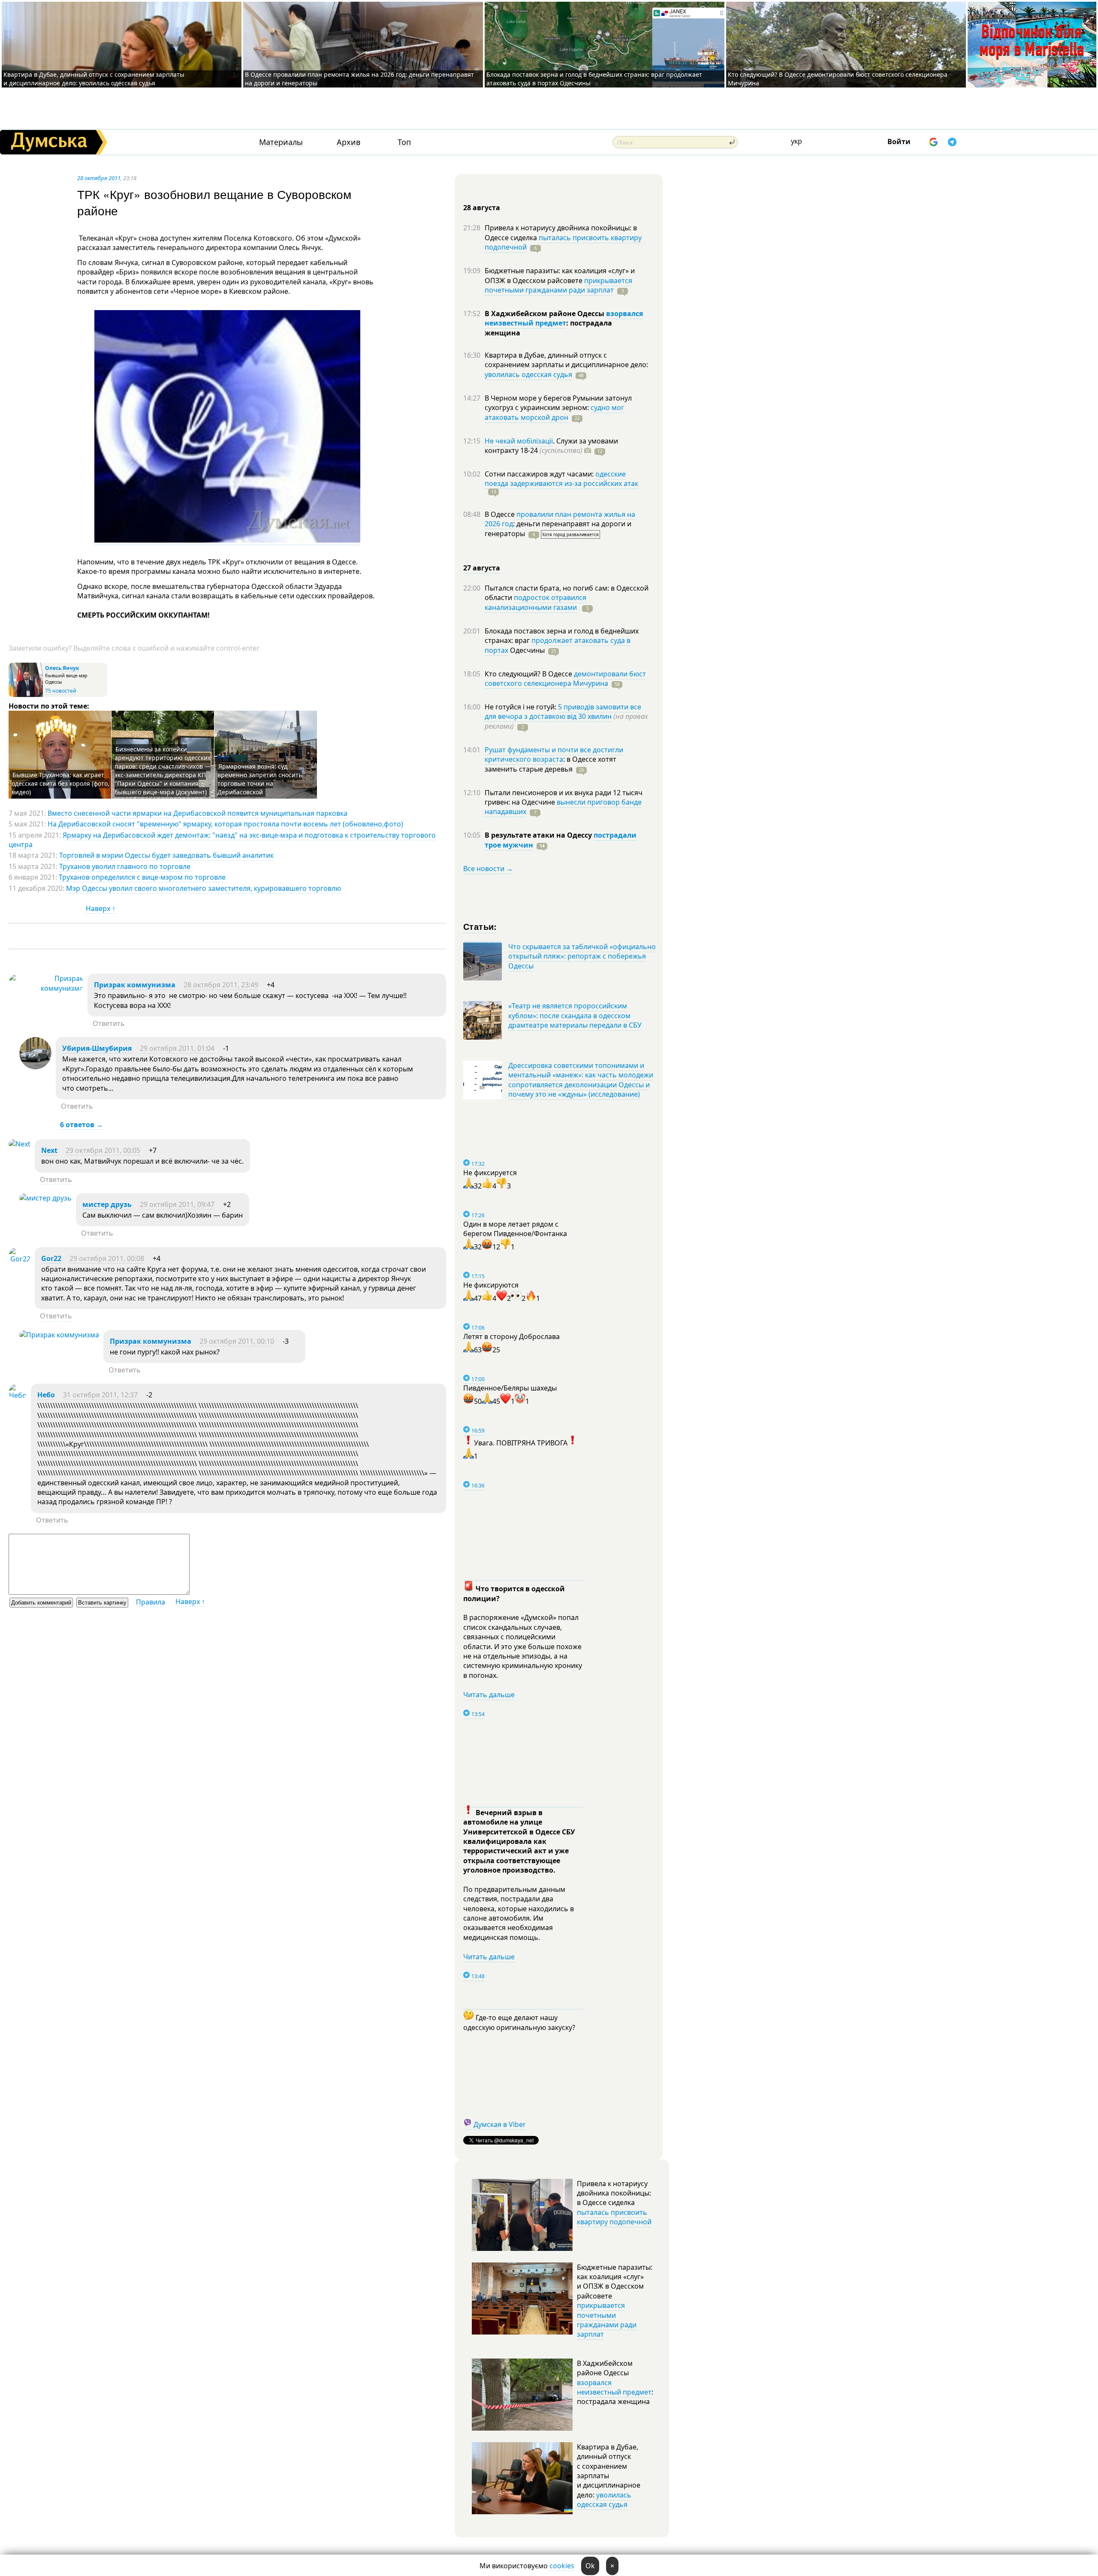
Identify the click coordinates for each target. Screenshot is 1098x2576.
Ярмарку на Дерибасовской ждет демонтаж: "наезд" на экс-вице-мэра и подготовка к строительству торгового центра (222, 840)
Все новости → (488, 869)
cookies (562, 2566)
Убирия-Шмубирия (97, 1048)
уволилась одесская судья (528, 374)
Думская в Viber (500, 2124)
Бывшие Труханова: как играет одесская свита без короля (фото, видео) (60, 783)
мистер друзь (107, 1204)
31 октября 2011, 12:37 (100, 1395)
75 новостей (61, 691)
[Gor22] (20, 1259)
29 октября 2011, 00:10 (237, 1341)
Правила (151, 1602)
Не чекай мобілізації (519, 441)
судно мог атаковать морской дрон (554, 412)
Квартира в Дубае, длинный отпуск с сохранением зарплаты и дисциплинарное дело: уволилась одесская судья (94, 79)
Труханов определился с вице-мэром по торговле (142, 877)
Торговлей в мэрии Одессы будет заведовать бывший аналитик (166, 855)
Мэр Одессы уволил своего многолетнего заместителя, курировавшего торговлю (204, 888)
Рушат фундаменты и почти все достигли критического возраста (554, 754)
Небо (46, 1395)
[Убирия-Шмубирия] (35, 1067)
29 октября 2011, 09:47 (177, 1204)
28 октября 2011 (99, 178)
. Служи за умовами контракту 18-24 (551, 446)
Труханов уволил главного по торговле (125, 866)
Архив (348, 142)
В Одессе (501, 514)
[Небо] (18, 1395)
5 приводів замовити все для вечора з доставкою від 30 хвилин (563, 712)
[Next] (20, 1144)
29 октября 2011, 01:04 (177, 1048)
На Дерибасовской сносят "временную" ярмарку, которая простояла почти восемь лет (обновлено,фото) (225, 824)
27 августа (482, 568)
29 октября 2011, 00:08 (107, 1258)
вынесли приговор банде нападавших (563, 807)
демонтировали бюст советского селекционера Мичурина (565, 679)
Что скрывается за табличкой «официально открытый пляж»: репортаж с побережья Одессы (582, 956)
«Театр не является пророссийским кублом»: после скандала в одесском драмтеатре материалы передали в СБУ (575, 1015)
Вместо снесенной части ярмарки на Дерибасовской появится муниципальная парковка (198, 813)
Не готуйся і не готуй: (521, 707)
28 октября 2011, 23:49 (221, 985)
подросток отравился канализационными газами (535, 602)
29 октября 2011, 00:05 (103, 1150)
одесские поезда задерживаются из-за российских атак (561, 479)
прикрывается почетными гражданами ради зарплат (558, 285)
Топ (404, 142)
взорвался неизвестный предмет (564, 318)
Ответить (109, 1023)
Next (49, 1150)
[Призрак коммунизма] (46, 988)
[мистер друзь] (45, 1198)
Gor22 (51, 1258)
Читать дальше (489, 1695)
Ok (590, 2566)
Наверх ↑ (101, 908)
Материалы (281, 142)
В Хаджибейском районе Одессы (545, 314)
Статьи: (480, 926)
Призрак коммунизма (135, 985)
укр (796, 141)
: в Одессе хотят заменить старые (551, 764)
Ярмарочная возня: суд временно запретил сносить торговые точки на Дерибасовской (260, 779)
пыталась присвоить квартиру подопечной (563, 242)
